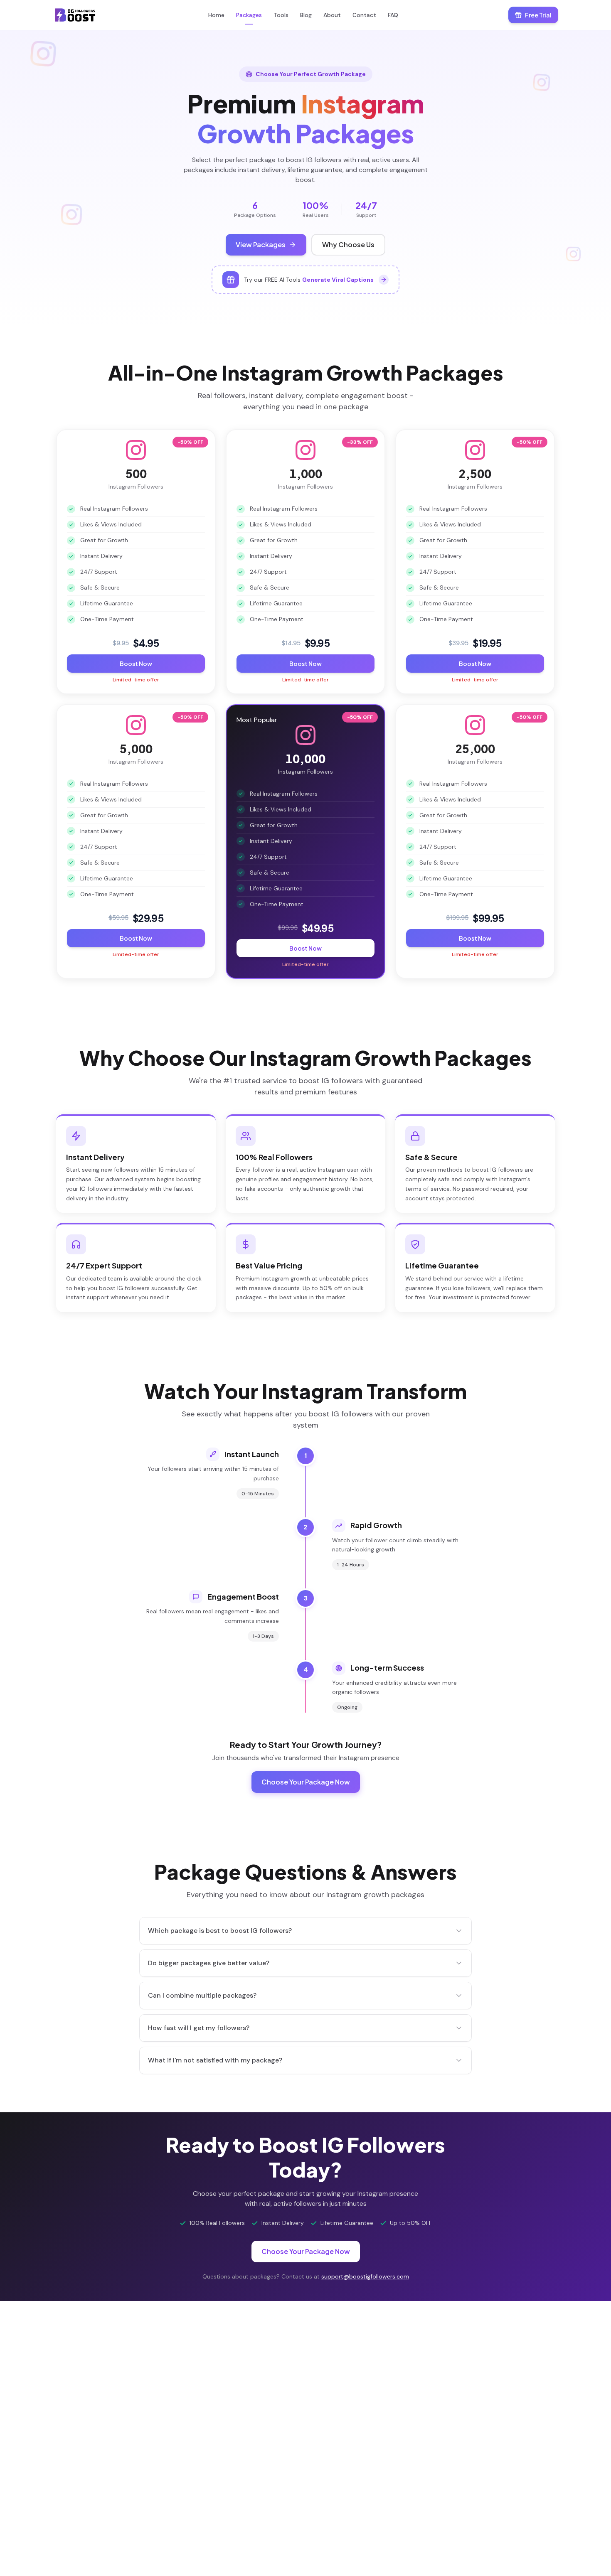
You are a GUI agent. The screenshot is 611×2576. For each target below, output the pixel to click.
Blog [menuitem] (306, 15)
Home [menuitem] (216, 15)
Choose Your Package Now (306, 1782)
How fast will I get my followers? (199, 2028)
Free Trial (538, 15)
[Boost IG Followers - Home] (75, 15)
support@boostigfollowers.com (365, 2276)
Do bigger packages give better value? (209, 1963)
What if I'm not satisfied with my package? (215, 2060)
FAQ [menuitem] (393, 15)
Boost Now (136, 664)
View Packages (261, 245)
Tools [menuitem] (281, 15)
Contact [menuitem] (364, 15)
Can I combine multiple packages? (202, 1995)
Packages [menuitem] (249, 15)
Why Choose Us (348, 245)
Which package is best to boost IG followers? (220, 1931)
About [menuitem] (332, 15)
